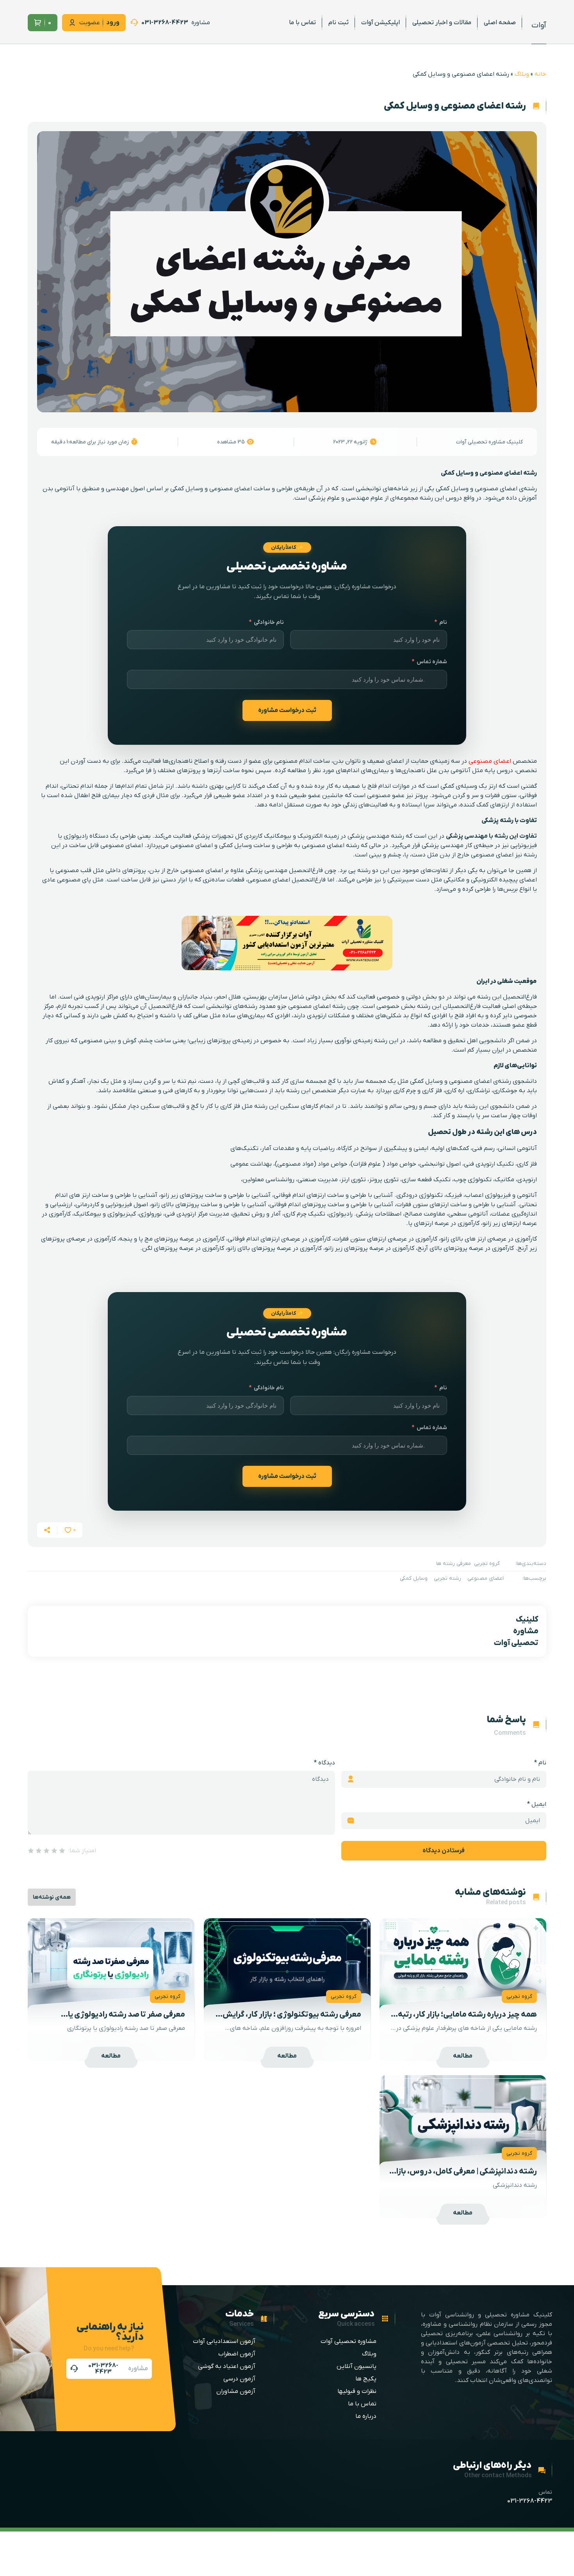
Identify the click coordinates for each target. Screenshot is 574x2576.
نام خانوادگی (269, 622)
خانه (540, 74)
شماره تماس (432, 662)
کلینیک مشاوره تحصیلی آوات (489, 442)
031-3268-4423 (530, 2501)
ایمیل (537, 1804)
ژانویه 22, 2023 (350, 442)
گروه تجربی (487, 1564)
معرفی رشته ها (454, 1564)
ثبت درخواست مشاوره (287, 710)
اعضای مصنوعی (490, 761)
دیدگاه (324, 1763)
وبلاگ (522, 74)
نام (443, 622)
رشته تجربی (447, 1578)
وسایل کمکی (414, 1578)
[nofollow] (170, 23)
